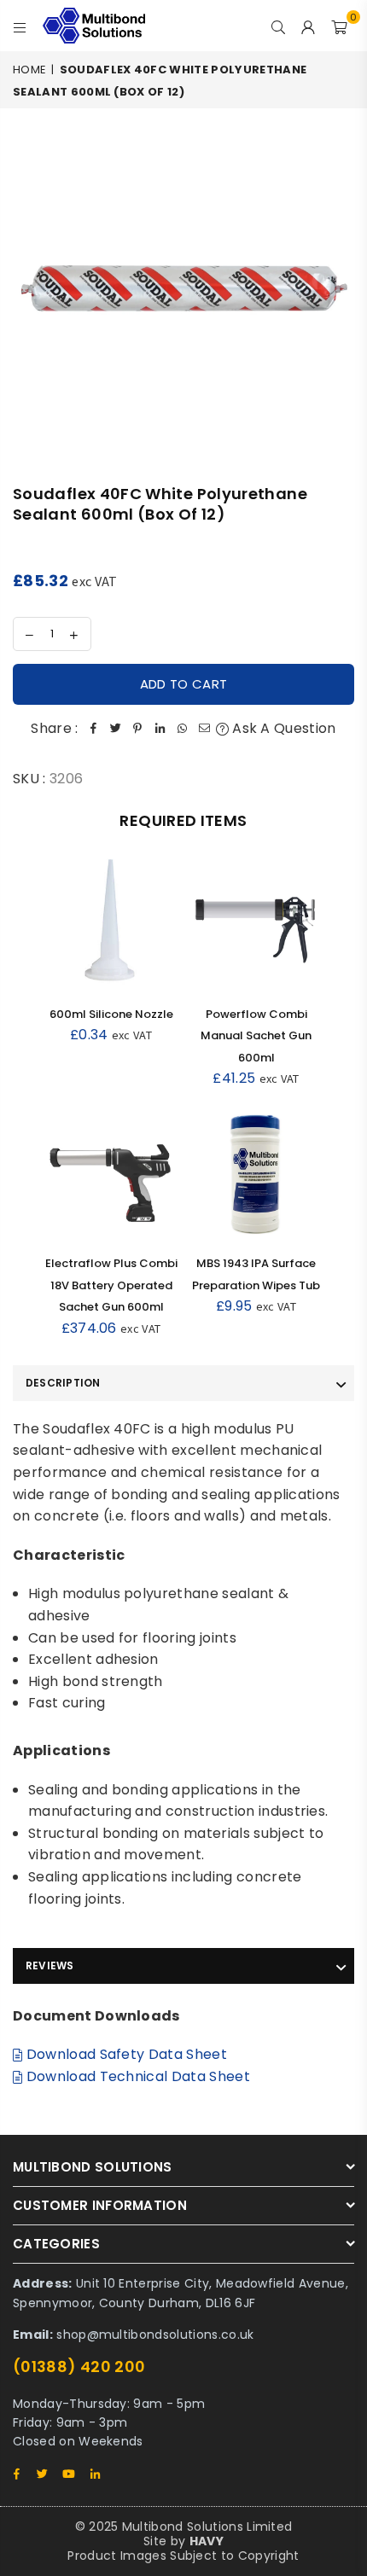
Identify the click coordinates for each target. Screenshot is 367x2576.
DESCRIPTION (63, 1383)
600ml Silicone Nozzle (111, 1014)
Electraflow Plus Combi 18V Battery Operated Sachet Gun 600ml (111, 1285)
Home (29, 70)
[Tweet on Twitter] (116, 729)
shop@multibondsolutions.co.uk (155, 2335)
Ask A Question (283, 728)
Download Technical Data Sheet (136, 2076)
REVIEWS (50, 1965)
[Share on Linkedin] (160, 729)
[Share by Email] (205, 729)
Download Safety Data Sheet (125, 2054)
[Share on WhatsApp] (183, 729)
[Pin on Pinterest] (138, 729)
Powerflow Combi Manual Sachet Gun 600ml (256, 1036)
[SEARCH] (279, 26)
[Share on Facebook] (94, 729)
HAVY (207, 2541)
